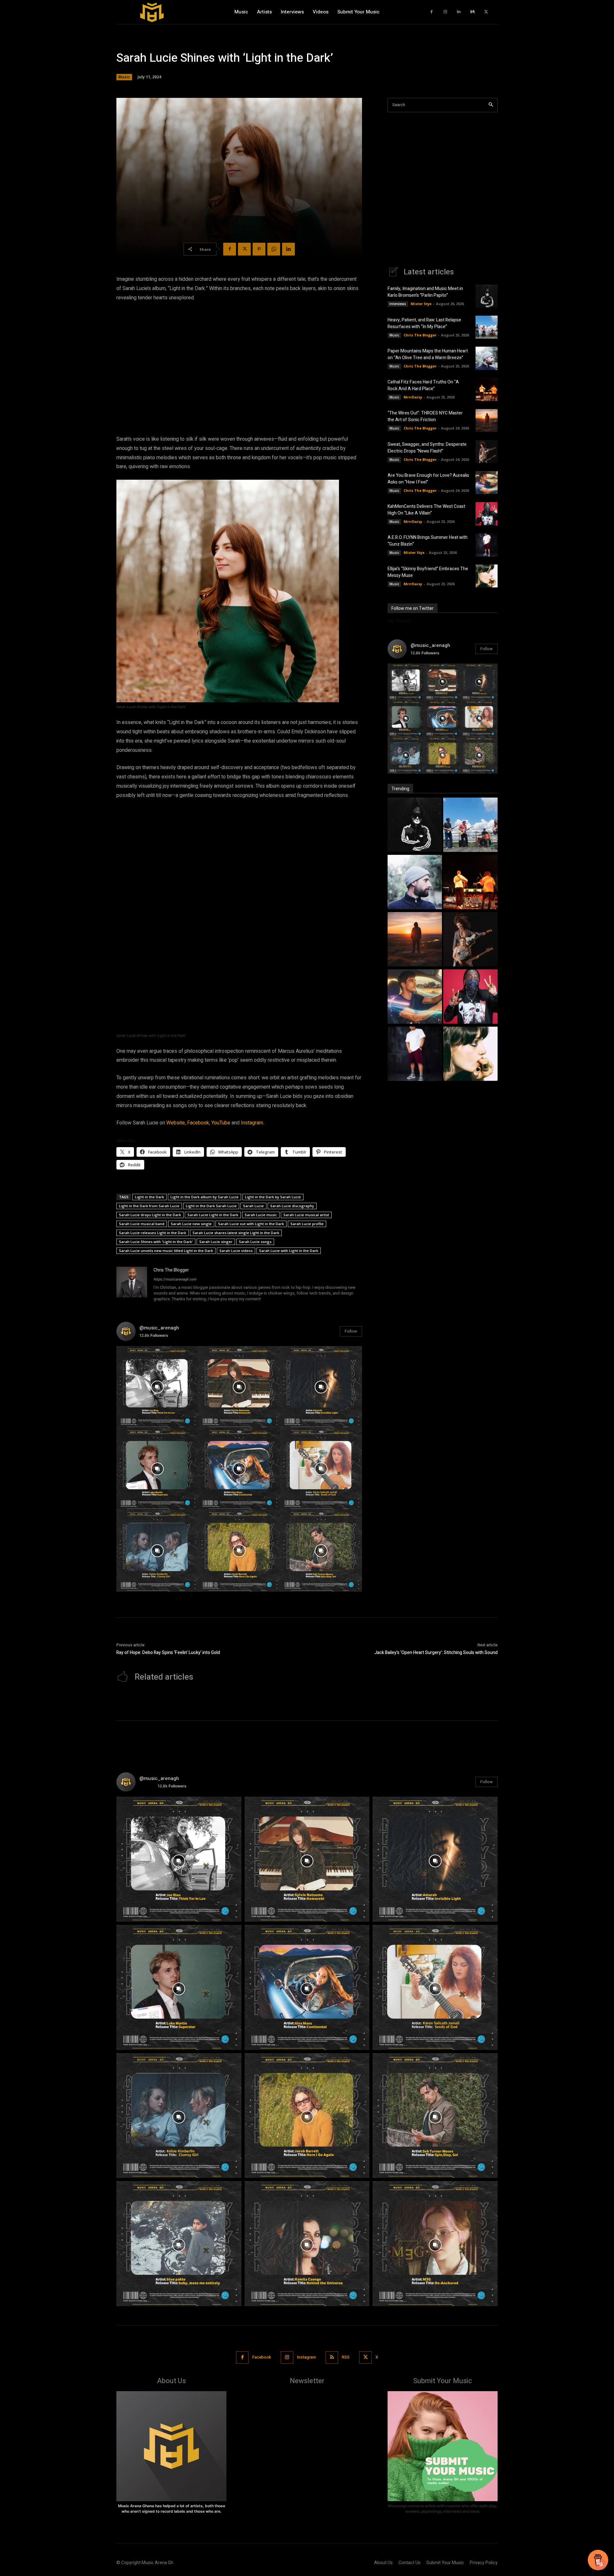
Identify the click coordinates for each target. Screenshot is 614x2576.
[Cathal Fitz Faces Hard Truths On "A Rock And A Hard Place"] (470, 883)
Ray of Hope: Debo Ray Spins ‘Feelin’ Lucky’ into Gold (168, 1653)
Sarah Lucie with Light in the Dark (289, 1251)
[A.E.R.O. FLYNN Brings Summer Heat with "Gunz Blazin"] (415, 1055)
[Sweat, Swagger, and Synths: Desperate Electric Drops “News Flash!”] (487, 452)
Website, (176, 1123)
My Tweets (399, 621)
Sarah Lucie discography (292, 1206)
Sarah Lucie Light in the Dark (213, 1215)
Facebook (262, 2357)
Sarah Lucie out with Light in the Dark (251, 1224)
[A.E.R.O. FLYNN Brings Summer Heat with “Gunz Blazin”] (487, 545)
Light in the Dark (150, 1197)
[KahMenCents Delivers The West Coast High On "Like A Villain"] (470, 997)
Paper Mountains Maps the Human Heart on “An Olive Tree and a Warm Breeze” (428, 354)
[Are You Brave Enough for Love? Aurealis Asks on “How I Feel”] (487, 483)
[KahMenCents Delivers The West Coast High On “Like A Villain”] (487, 514)
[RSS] (332, 2357)
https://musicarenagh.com (175, 1279)
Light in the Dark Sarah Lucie (211, 1206)
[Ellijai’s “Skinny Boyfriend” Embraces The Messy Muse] (487, 576)
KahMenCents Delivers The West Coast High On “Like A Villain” (426, 510)
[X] (486, 12)
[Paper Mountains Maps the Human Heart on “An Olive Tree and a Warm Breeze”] (487, 358)
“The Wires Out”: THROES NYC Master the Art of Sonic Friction (425, 416)
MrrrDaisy (413, 397)
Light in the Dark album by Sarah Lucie (205, 1197)
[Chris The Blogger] (132, 1285)
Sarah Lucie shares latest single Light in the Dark (236, 1233)
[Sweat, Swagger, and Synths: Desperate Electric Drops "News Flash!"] (470, 940)
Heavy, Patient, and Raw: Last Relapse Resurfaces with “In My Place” (424, 323)
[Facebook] (432, 12)
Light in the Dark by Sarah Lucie (273, 1197)
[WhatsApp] (274, 249)
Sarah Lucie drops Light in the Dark (150, 1215)
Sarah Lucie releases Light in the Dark (153, 1233)
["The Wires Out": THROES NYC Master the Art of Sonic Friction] (415, 940)
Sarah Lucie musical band (142, 1224)
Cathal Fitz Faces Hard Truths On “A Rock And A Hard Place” (423, 385)
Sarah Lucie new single (191, 1224)
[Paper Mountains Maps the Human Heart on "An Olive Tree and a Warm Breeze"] (415, 883)
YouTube (221, 1123)
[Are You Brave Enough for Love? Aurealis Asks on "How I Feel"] (415, 997)
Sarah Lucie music (261, 1215)
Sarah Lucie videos (236, 1251)
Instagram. (252, 1123)
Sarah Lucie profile (307, 1224)
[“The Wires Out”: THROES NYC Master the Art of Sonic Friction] (487, 421)
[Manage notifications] (601, 2564)
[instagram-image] (157, 1387)
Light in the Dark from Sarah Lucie (149, 1206)
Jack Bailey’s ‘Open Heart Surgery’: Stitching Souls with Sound (436, 1653)
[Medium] (472, 12)
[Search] (491, 105)
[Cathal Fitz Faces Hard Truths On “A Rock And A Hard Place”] (487, 390)
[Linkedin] (459, 12)
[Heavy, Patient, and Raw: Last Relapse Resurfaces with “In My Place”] (487, 327)
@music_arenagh (159, 1328)
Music (124, 77)
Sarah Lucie (253, 1206)
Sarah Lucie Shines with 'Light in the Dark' (156, 1242)
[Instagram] (445, 12)
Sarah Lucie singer (216, 1242)
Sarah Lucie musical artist (306, 1215)
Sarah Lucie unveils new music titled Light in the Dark (166, 1251)
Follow (351, 1331)
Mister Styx (421, 304)
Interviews (398, 304)
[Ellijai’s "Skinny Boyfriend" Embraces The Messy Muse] (470, 1055)
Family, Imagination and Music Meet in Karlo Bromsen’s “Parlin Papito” (425, 292)
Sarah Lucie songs (255, 1242)
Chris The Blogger (171, 1270)
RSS (346, 2357)
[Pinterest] (259, 249)
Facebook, (199, 1123)
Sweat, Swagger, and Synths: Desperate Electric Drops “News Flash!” (427, 448)
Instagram (307, 2357)
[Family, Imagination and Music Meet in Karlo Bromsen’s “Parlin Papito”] (487, 296)
